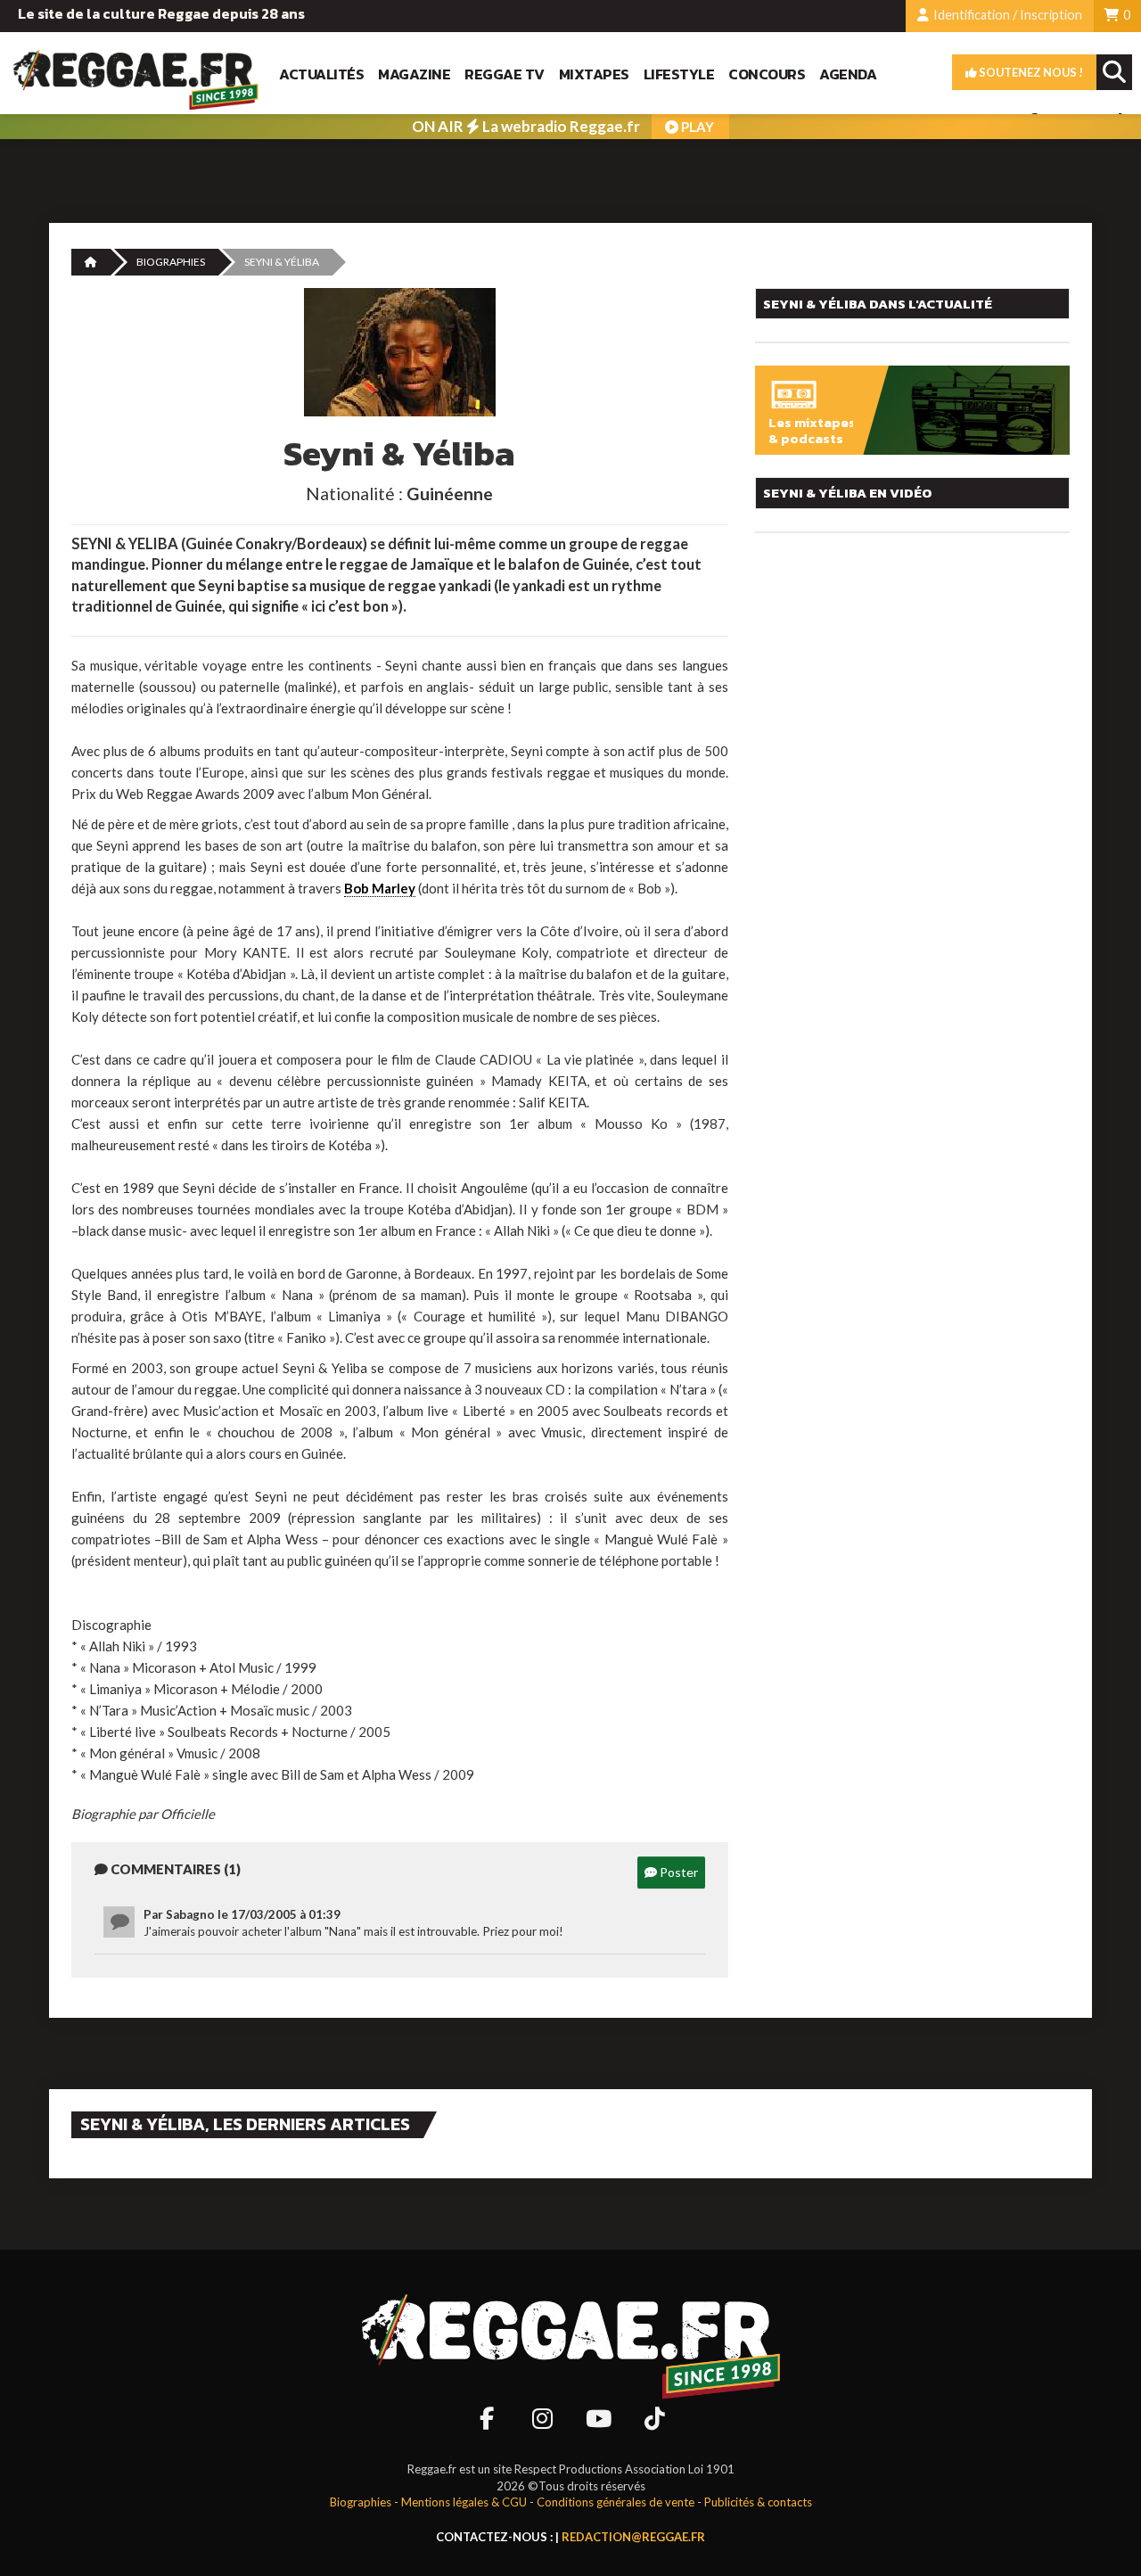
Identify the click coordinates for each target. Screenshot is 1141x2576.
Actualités (321, 74)
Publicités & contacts (758, 2502)
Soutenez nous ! (1030, 72)
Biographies (171, 262)
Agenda (848, 74)
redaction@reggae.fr (633, 2537)
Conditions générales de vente (616, 2502)
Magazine (414, 74)
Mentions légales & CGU (464, 2502)
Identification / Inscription (1006, 15)
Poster (677, 1872)
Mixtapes (594, 74)
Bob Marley (380, 888)
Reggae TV (505, 74)
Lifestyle (679, 74)
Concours (767, 74)
